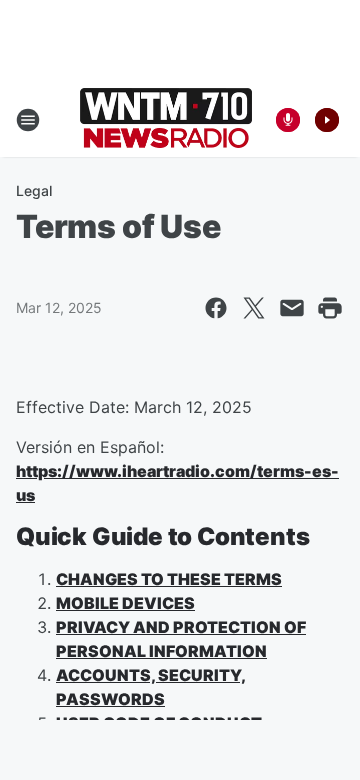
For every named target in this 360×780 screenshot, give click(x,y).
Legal (34, 190)
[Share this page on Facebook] (216, 308)
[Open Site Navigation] (28, 120)
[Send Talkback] (288, 120)
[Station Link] (166, 120)
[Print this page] (330, 308)
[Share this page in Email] (292, 308)
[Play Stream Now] (327, 120)
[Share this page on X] (254, 308)
